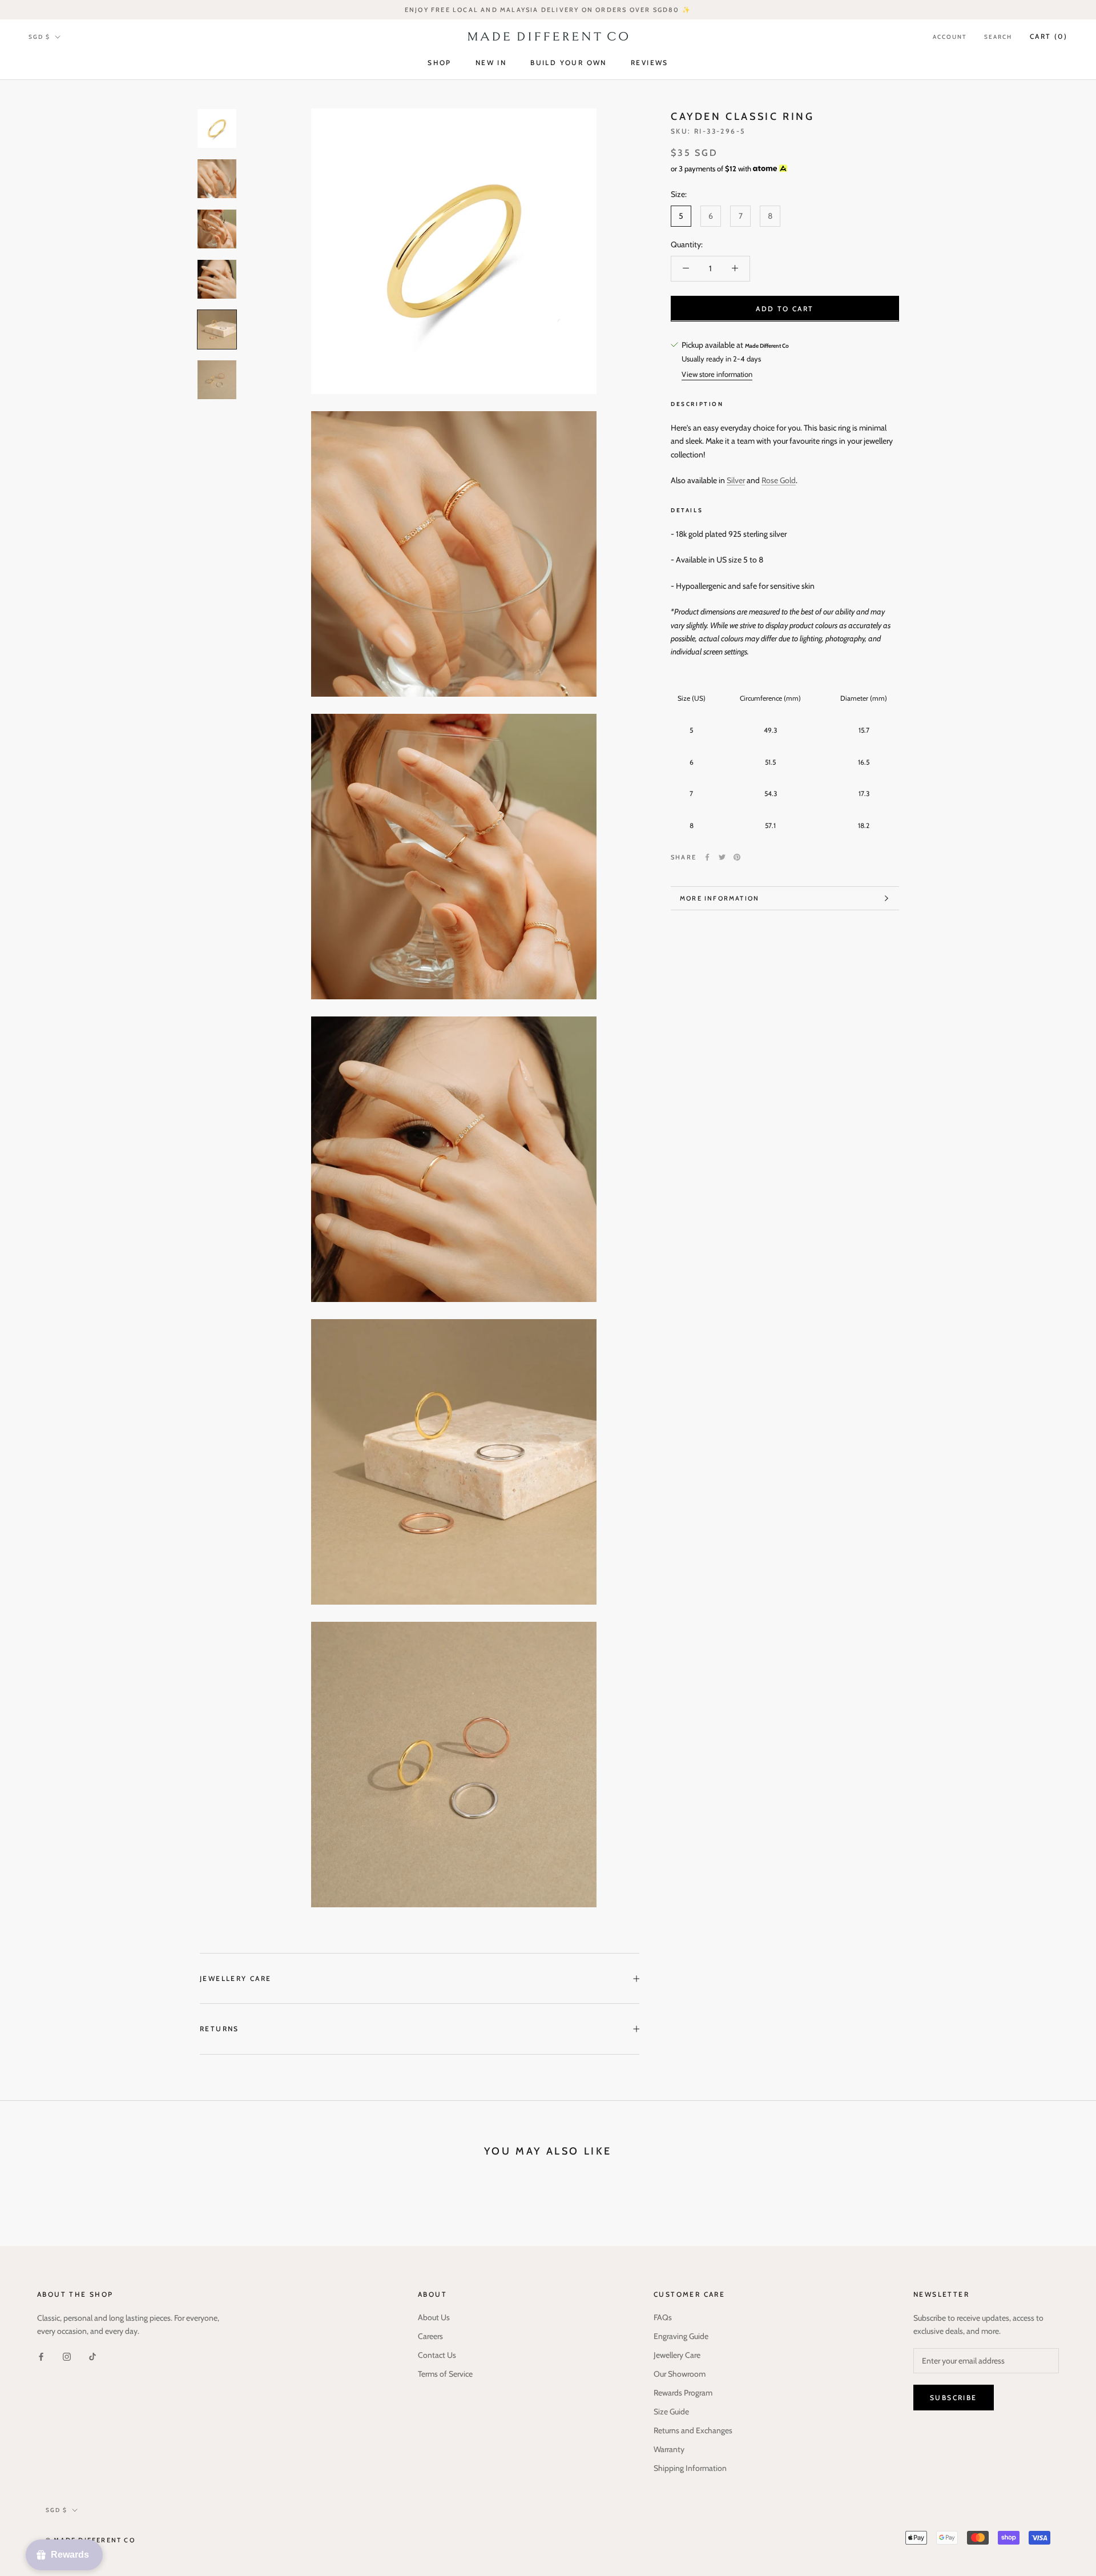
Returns (219, 2029)
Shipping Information (690, 2468)
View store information (717, 374)
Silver (736, 480)
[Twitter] (722, 857)
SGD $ (39, 37)
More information (720, 898)
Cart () (1049, 36)
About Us (434, 2317)
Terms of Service (445, 2374)
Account (950, 37)
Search (998, 37)
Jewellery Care (236, 1978)
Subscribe (954, 2398)
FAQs (663, 2317)
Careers (430, 2336)
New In (491, 63)
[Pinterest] (737, 857)
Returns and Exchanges (693, 2430)
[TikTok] (92, 2356)
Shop (440, 63)
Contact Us (437, 2355)
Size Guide (671, 2412)
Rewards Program (683, 2393)
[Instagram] (67, 2356)
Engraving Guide (681, 2336)
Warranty (669, 2449)
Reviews (650, 63)
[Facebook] (707, 857)
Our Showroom (680, 2374)
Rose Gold (779, 480)
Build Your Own (569, 63)
